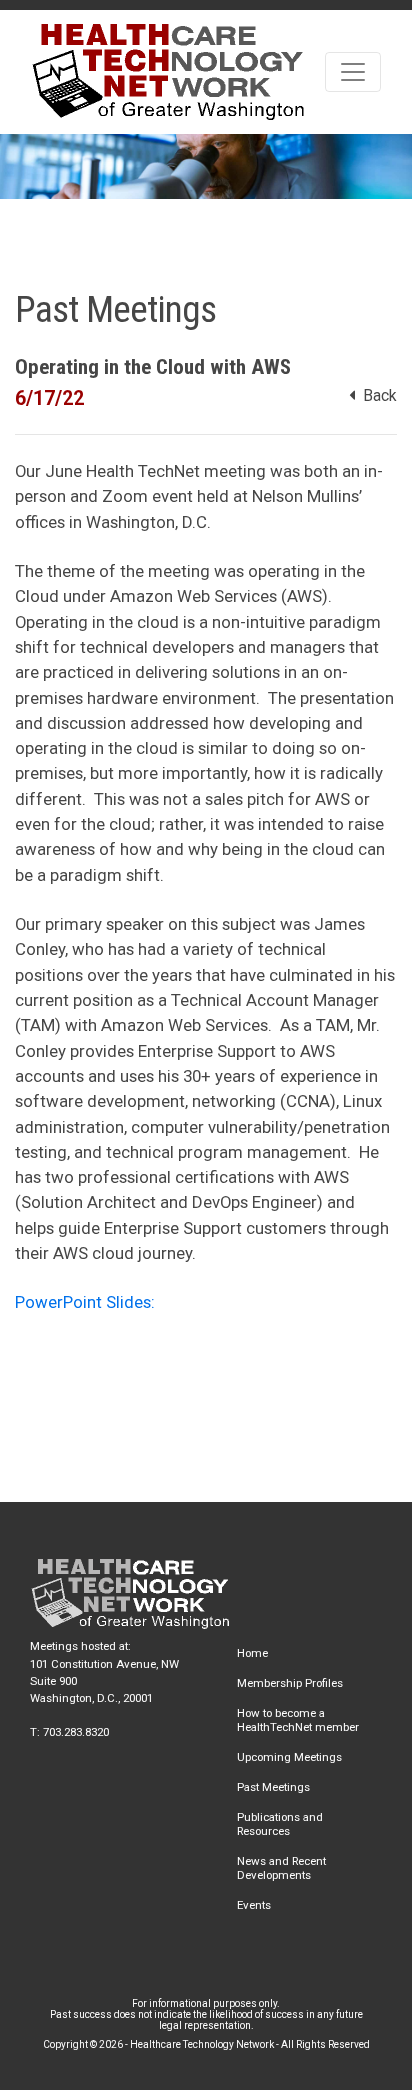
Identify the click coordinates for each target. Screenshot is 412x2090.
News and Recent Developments (281, 1868)
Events (254, 1905)
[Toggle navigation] (353, 72)
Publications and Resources (280, 1824)
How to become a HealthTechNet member (298, 1720)
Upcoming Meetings (289, 1757)
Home (252, 1653)
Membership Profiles (290, 1683)
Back (376, 396)
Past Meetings (273, 1787)
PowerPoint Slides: (87, 1302)
